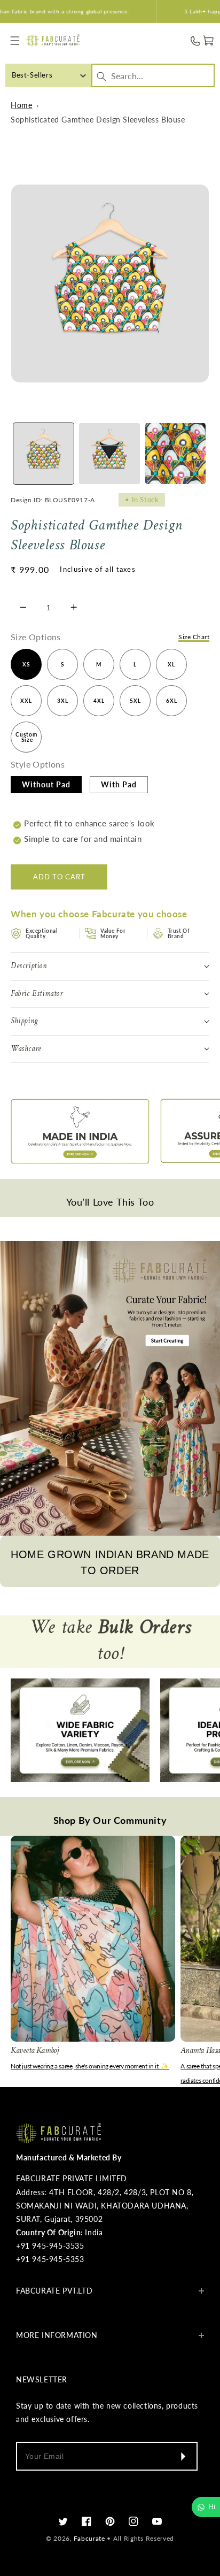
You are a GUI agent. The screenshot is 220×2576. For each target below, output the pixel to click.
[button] (15, 41)
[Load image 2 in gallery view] (109, 453)
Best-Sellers (32, 75)
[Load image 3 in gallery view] (175, 453)
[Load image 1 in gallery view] (44, 453)
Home (21, 105)
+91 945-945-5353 (50, 2259)
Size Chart (194, 637)
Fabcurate (89, 2538)
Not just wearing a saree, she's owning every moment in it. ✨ (90, 2066)
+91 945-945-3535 (50, 2246)
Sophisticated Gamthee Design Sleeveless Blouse (98, 120)
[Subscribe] (183, 2456)
